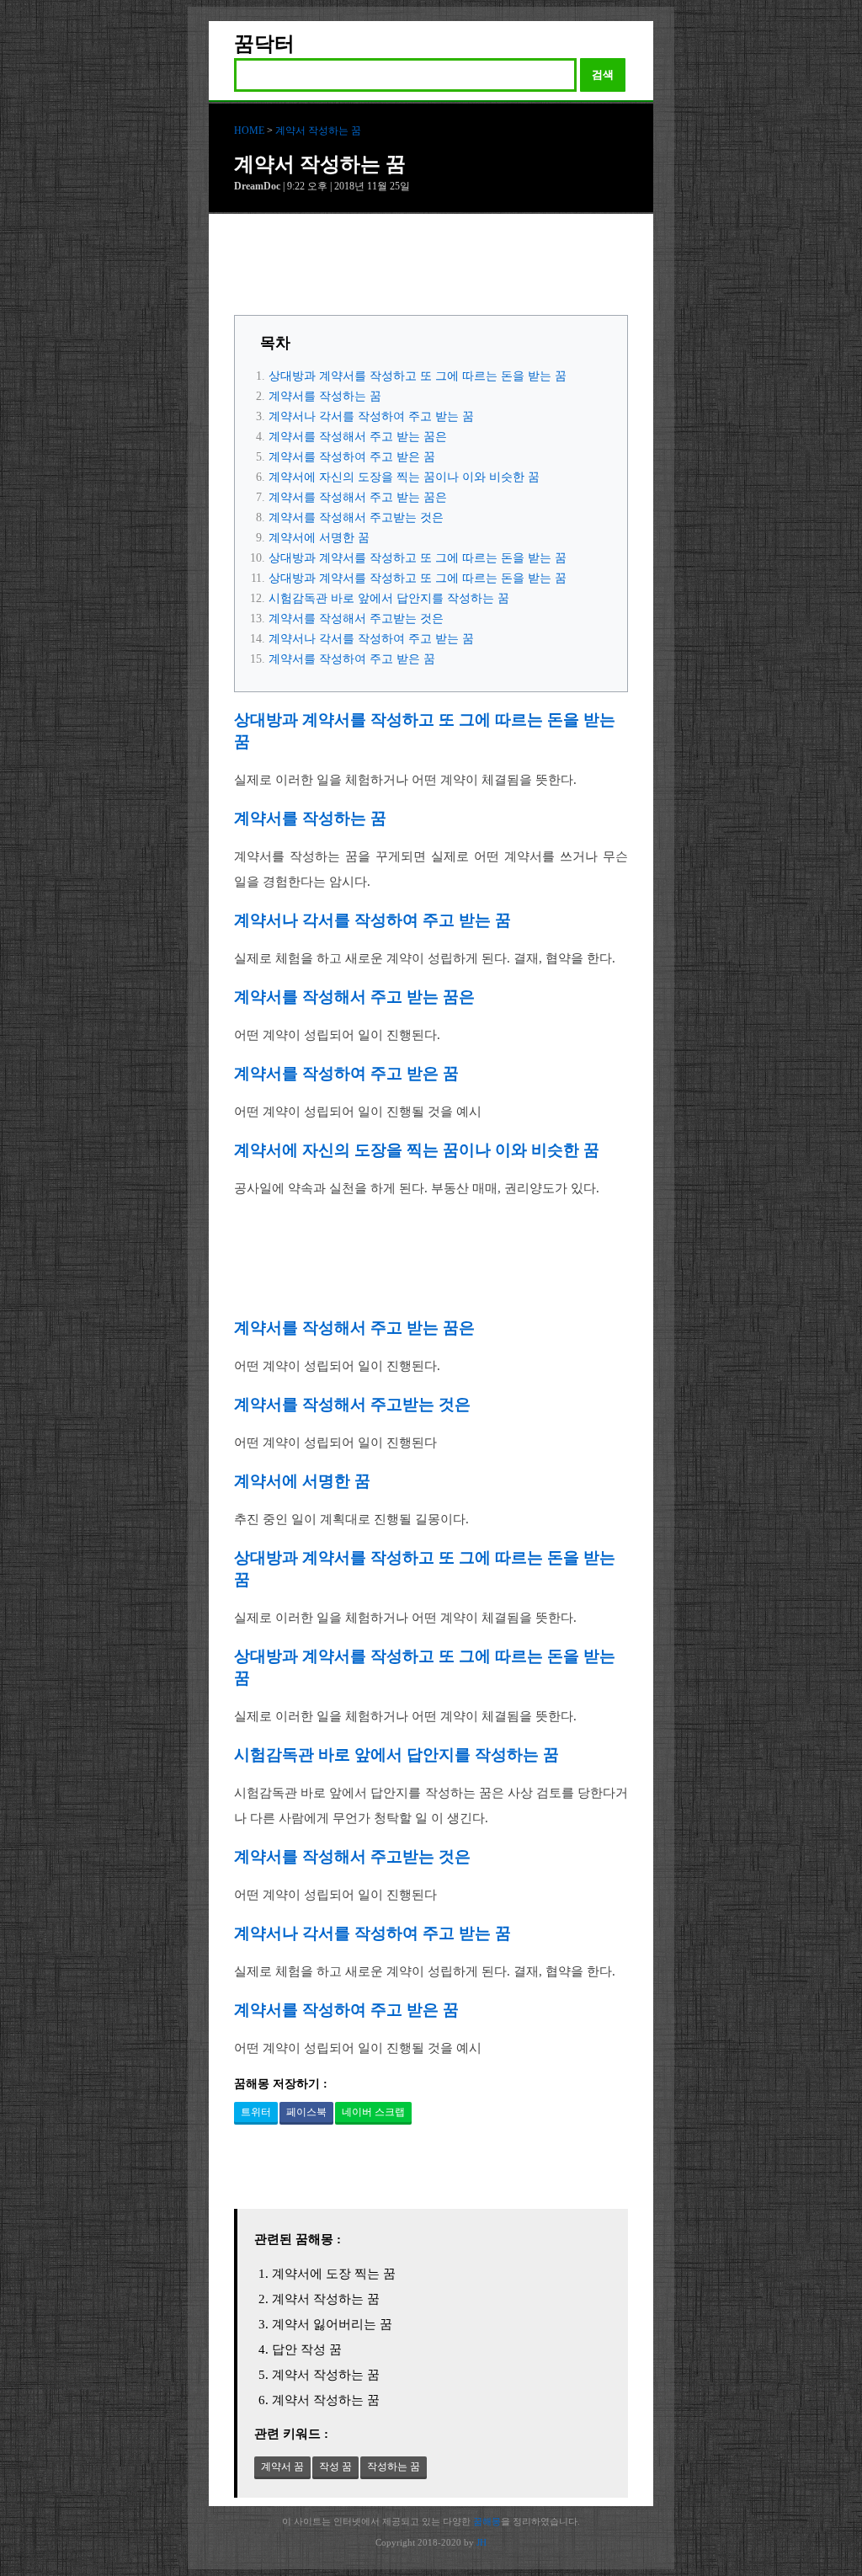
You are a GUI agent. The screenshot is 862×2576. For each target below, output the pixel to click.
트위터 (256, 2112)
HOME (249, 131)
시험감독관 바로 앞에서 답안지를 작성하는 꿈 (389, 598)
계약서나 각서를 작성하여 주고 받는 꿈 (371, 416)
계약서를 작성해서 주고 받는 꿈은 (358, 437)
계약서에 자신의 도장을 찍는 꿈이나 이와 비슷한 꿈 (404, 477)
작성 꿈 (335, 2467)
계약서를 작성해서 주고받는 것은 (356, 517)
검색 (603, 75)
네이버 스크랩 (373, 2112)
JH (482, 2542)
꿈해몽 (487, 2521)
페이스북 (306, 2112)
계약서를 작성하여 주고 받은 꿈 (352, 457)
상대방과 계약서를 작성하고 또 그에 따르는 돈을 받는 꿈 (418, 376)
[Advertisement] (431, 269)
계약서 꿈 (282, 2467)
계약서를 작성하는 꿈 (325, 396)
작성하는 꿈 (394, 2467)
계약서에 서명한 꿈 (319, 538)
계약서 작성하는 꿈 (318, 131)
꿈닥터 (264, 44)
